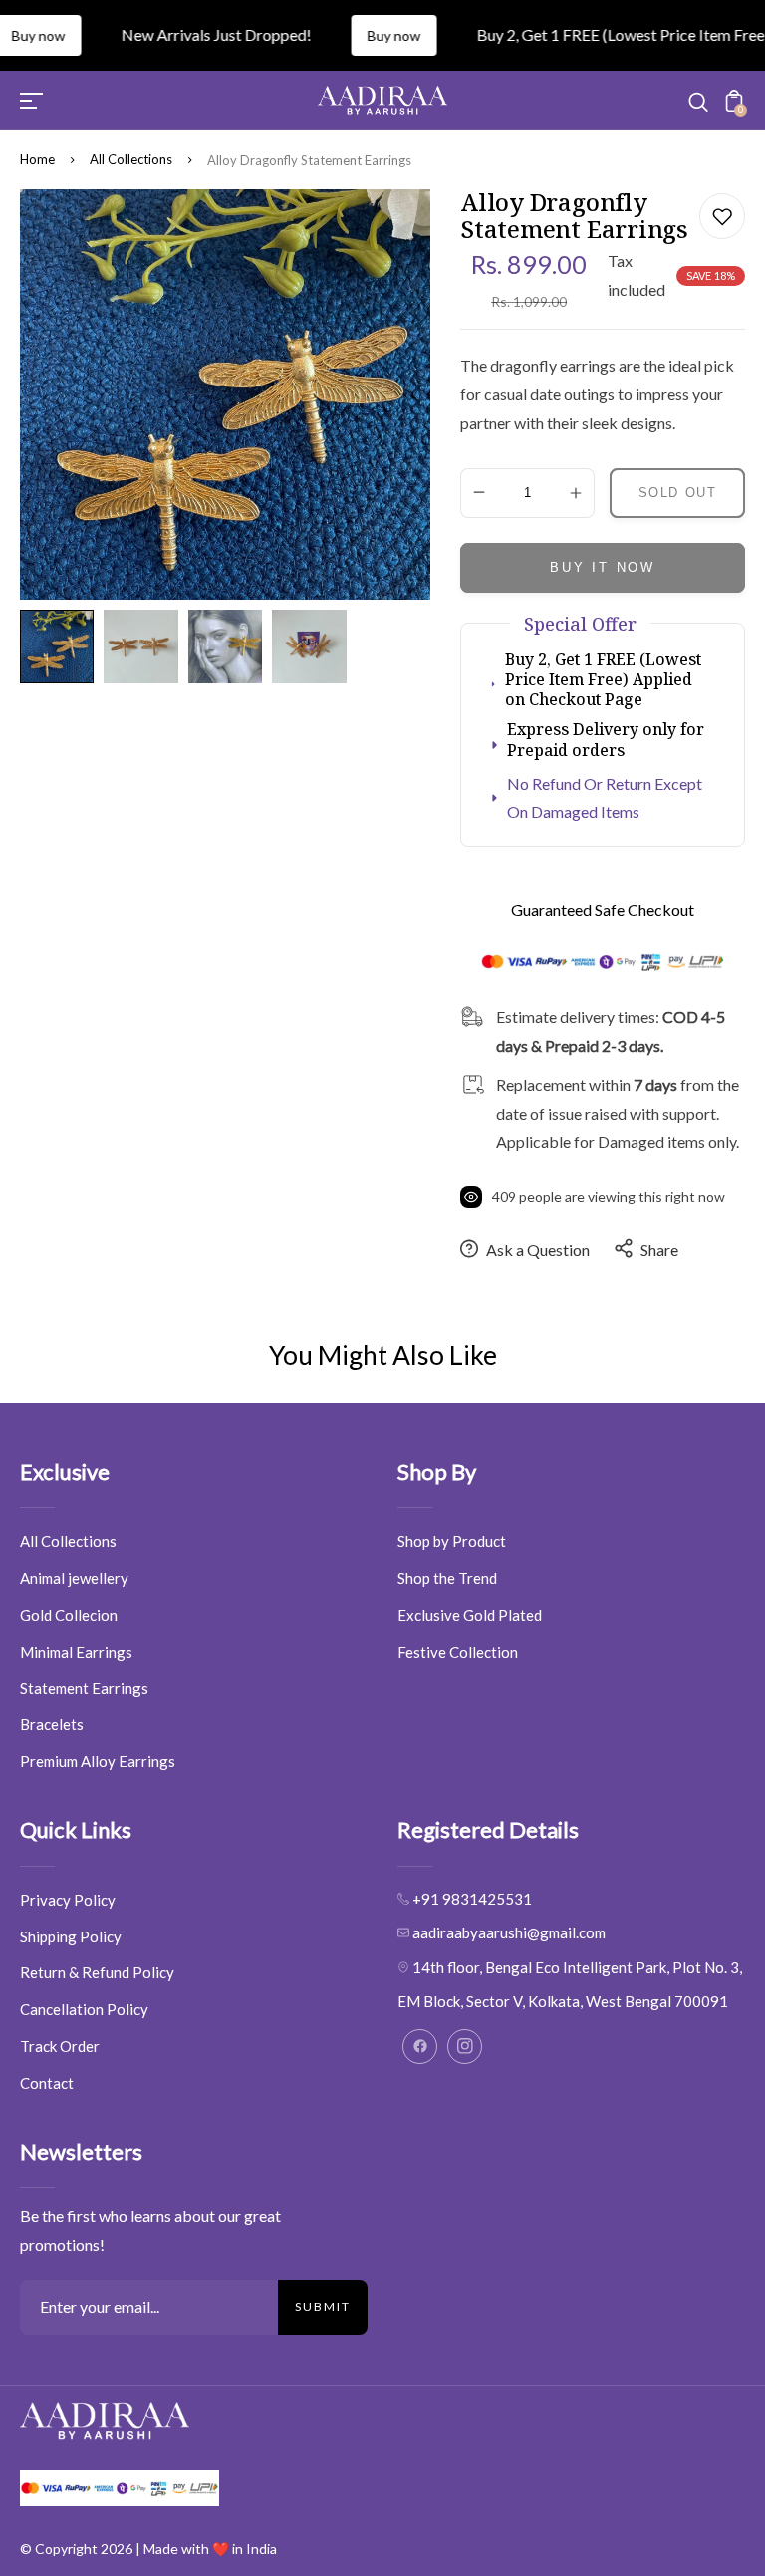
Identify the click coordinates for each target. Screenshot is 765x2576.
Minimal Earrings (76, 1652)
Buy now (361, 35)
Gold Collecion (69, 1615)
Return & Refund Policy (97, 1972)
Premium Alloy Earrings (98, 1761)
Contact (47, 2083)
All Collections (131, 159)
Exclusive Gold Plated (470, 1615)
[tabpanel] (62, 646)
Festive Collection (458, 1652)
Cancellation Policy (84, 2009)
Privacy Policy (68, 1900)
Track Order (60, 2046)
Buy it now (603, 567)
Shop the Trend (447, 1578)
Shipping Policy (71, 1936)
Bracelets (52, 1724)
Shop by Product (452, 1541)
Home (37, 159)
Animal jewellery (74, 1578)
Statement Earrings (84, 1688)
